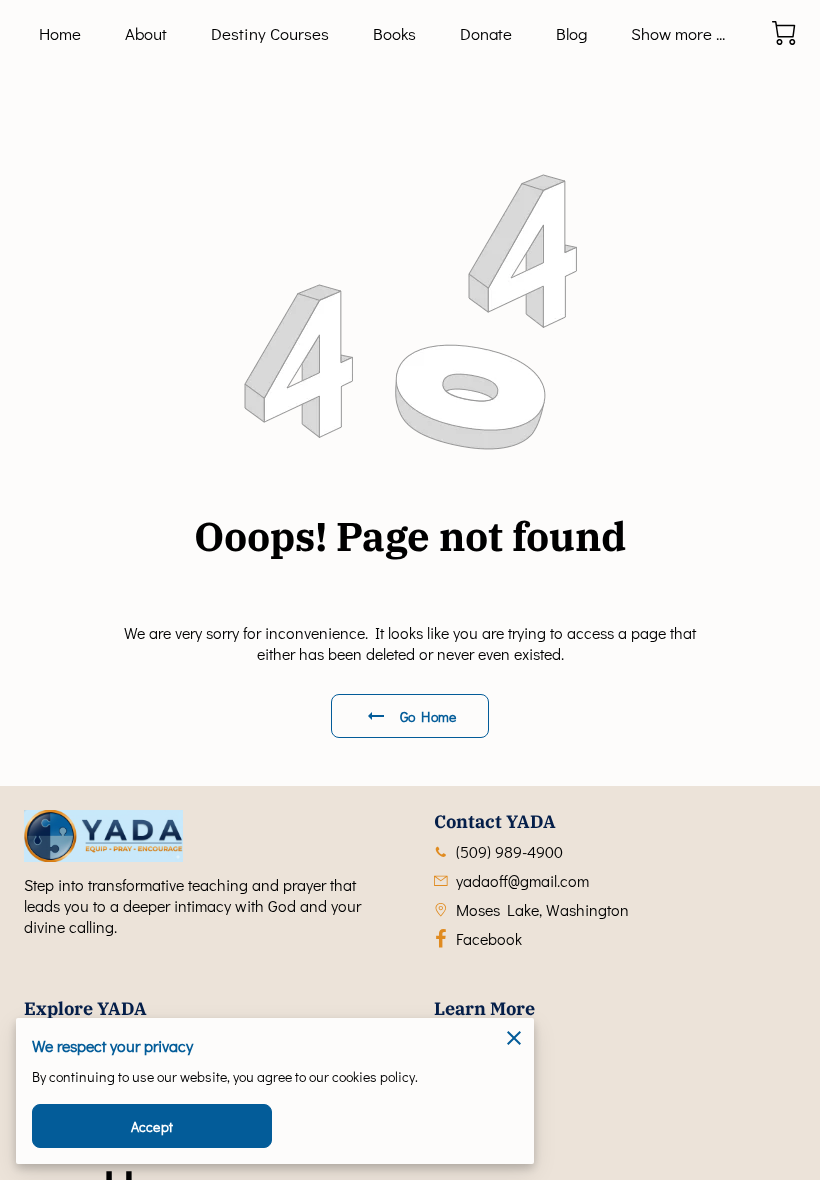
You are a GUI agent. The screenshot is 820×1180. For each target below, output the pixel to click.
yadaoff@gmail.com (522, 880)
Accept (152, 1126)
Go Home (428, 716)
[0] (784, 33)
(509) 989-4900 (509, 851)
